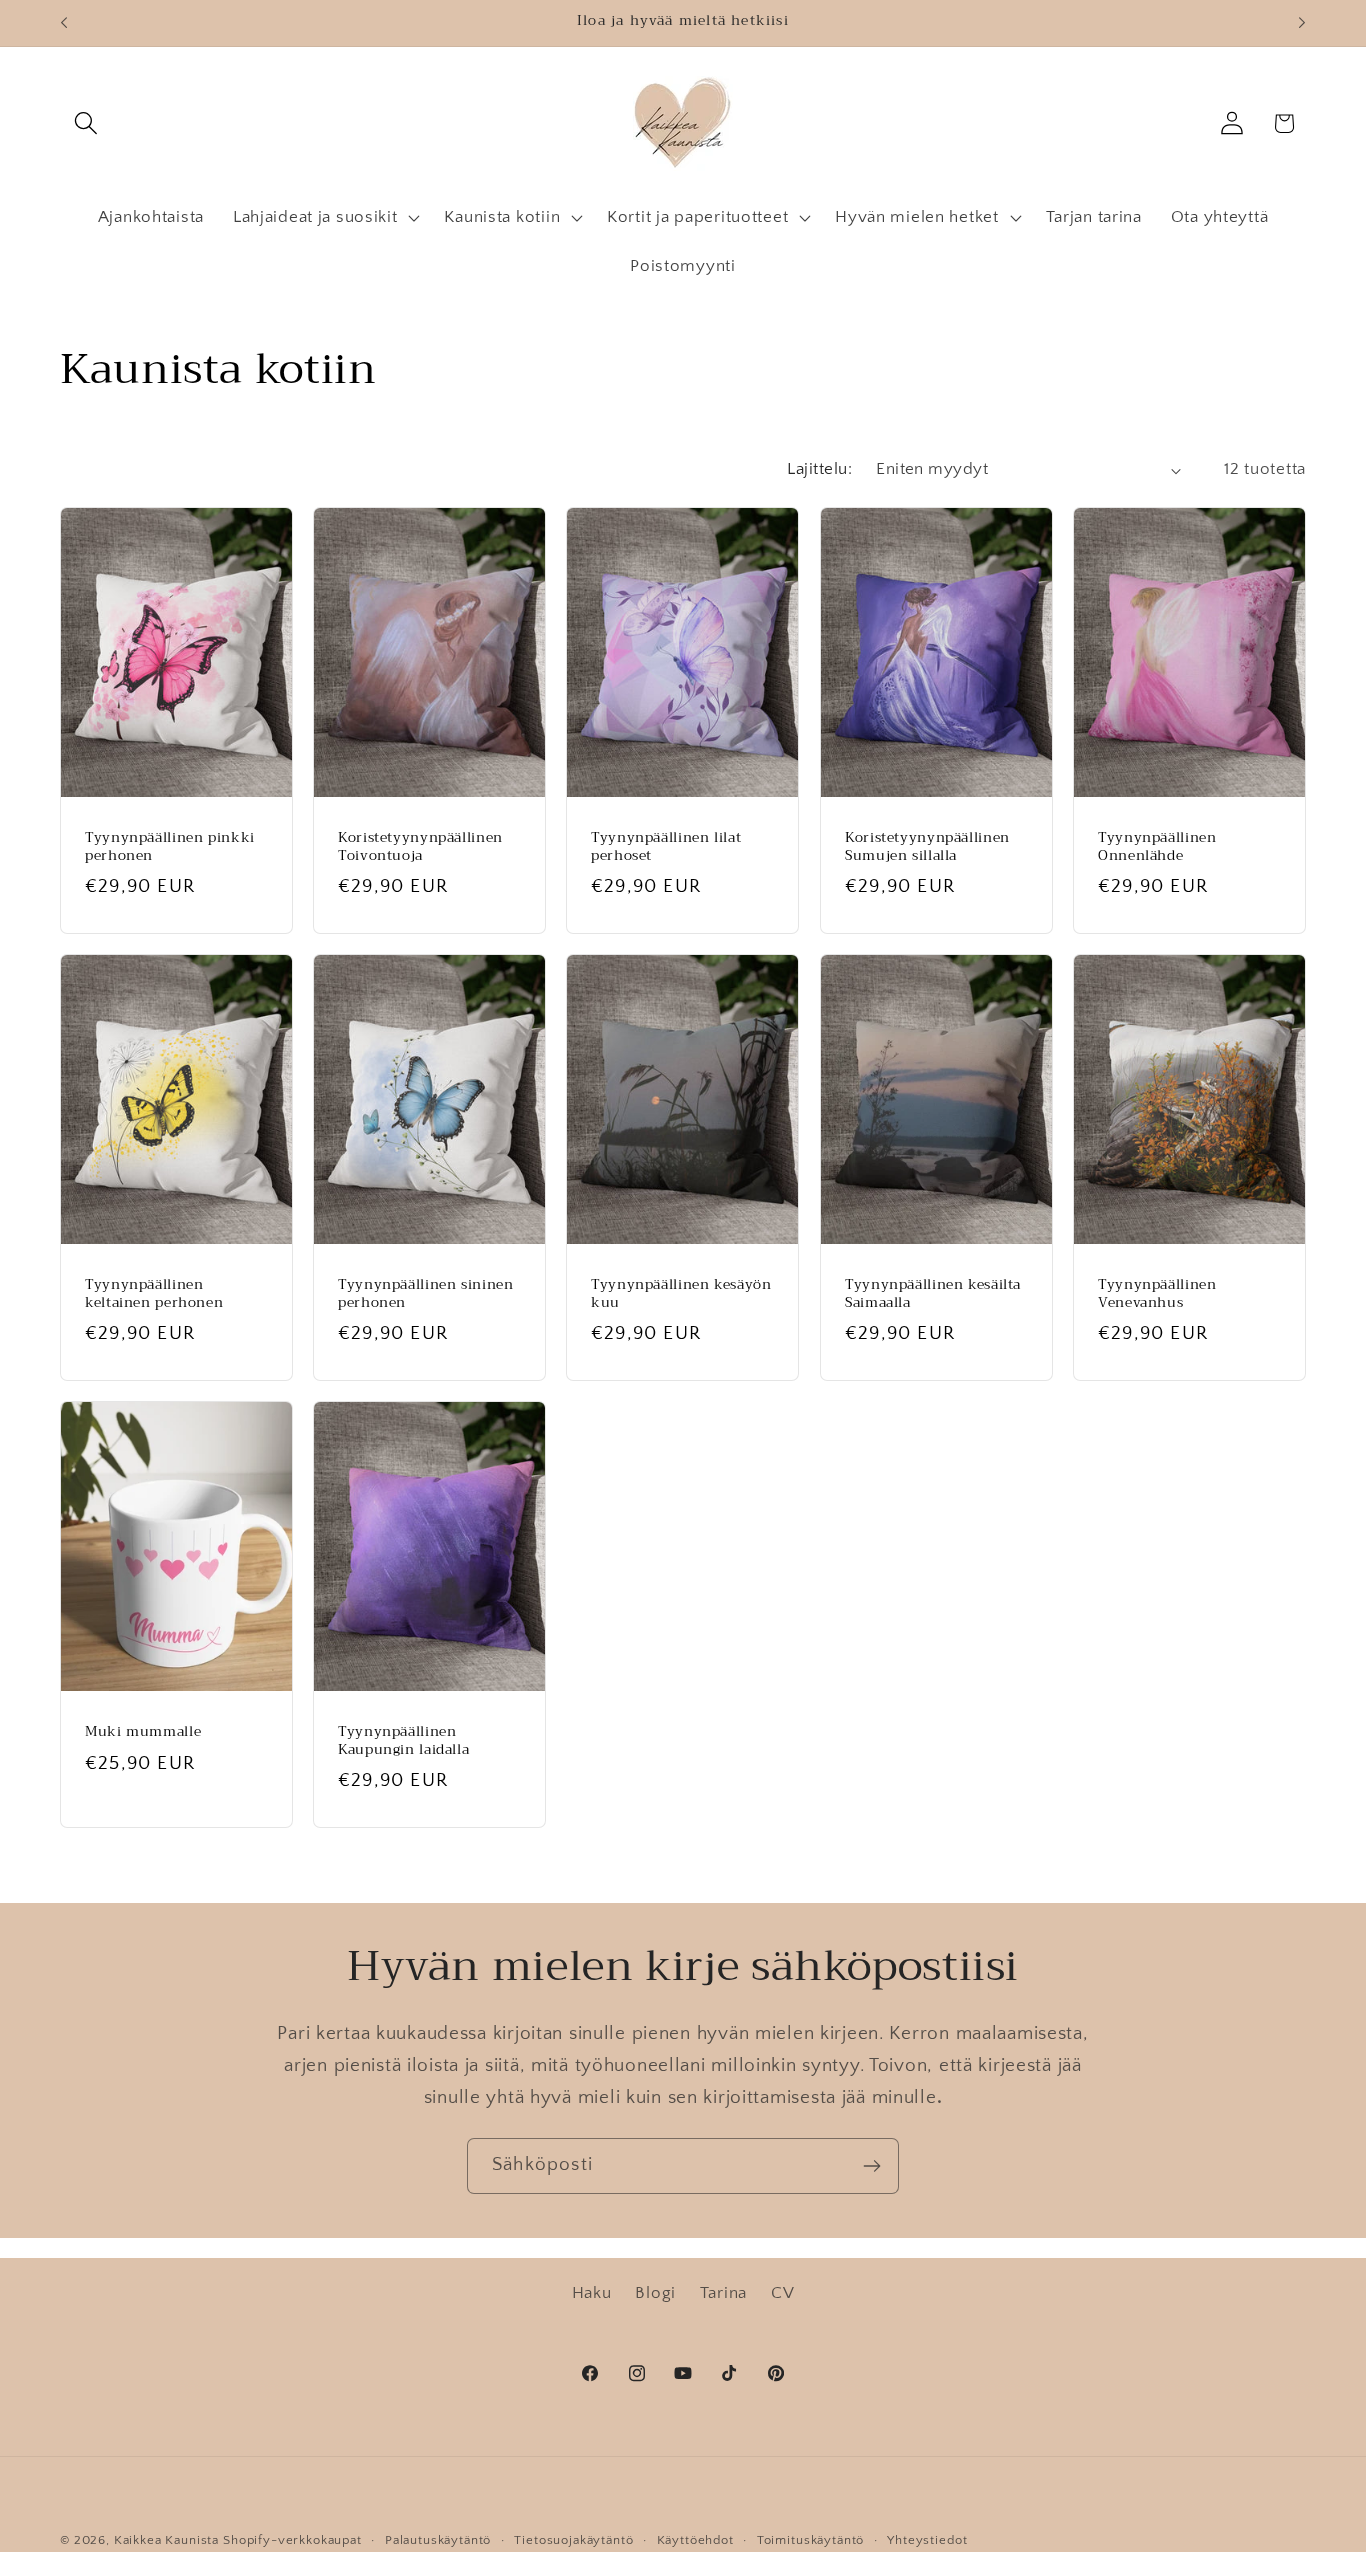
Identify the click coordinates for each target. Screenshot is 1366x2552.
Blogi (655, 2293)
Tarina (723, 2293)
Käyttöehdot (695, 2540)
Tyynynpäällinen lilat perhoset (666, 848)
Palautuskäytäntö (438, 2540)
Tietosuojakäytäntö (573, 2540)
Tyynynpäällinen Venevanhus (1157, 1295)
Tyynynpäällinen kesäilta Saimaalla (933, 1295)
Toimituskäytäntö (810, 2540)
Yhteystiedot (927, 2540)
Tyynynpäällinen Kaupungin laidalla (403, 1741)
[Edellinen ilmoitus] (64, 23)
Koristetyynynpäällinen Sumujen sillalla (927, 848)
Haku (592, 2293)
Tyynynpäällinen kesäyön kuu (681, 1295)
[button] (86, 123)
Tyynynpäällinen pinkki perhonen (170, 848)
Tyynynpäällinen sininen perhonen (426, 1295)
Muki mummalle (143, 1732)
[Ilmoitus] (1302, 23)
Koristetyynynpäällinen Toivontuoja (420, 848)
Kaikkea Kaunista (166, 2540)
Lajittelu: (819, 469)
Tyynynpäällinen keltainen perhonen (154, 1295)
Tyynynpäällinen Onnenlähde (1157, 848)
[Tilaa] (871, 2166)
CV (782, 2293)
